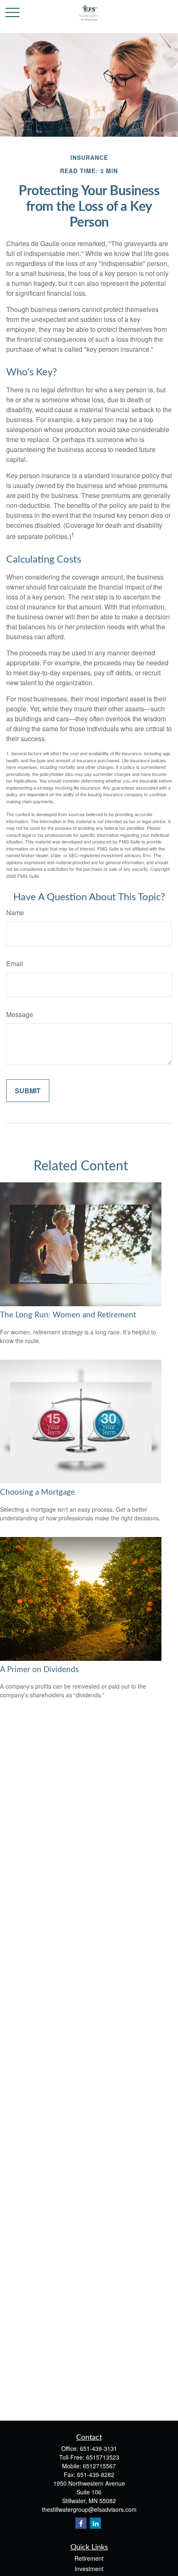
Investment (89, 2569)
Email (15, 963)
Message (20, 1014)
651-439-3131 (99, 2448)
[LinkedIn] (95, 2523)
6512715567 (99, 2466)
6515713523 (103, 2457)
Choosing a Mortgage (37, 1492)
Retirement (89, 2558)
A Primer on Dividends (39, 1670)
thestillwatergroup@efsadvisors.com (89, 2509)
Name (15, 912)
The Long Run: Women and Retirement (68, 1315)
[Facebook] (81, 2523)
